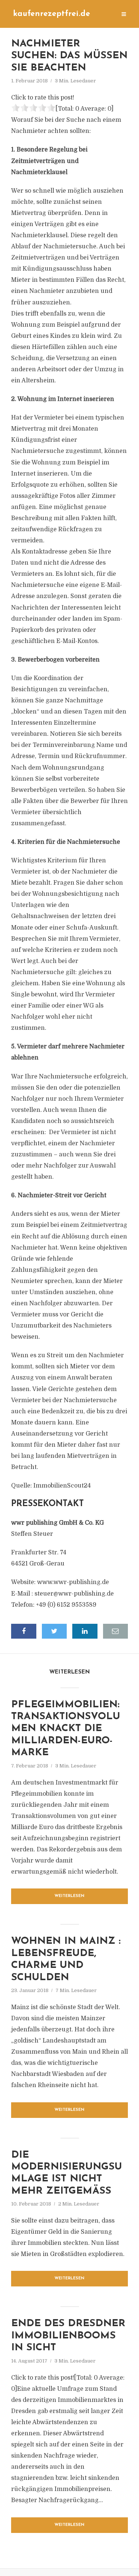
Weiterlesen (69, 1896)
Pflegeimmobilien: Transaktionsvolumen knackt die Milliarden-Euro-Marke (66, 1729)
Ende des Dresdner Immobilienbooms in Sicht (68, 2336)
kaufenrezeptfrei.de (52, 14)
